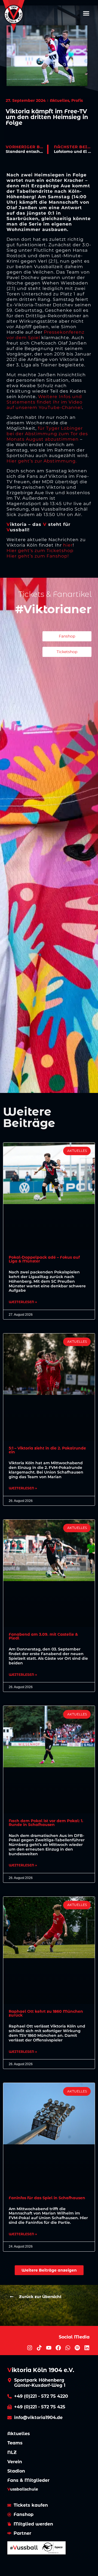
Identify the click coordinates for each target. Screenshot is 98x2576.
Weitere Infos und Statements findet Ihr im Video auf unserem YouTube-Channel (45, 402)
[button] (86, 13)
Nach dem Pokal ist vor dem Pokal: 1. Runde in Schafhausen (46, 1823)
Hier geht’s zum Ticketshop (40, 551)
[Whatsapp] (68, 2348)
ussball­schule (23, 2489)
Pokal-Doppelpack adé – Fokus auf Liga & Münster (44, 1259)
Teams (15, 2443)
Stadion (16, 2471)
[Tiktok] (39, 2348)
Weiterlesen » (23, 1302)
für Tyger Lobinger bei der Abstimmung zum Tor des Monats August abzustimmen (47, 434)
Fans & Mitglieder (28, 2480)
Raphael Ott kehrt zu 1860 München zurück (46, 2013)
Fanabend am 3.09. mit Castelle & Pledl (43, 1636)
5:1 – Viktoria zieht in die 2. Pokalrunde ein (47, 1450)
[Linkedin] (87, 2348)
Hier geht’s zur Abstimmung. (42, 461)
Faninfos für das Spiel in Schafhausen (47, 2198)
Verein (15, 2462)
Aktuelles (19, 2434)
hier (68, 545)
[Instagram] (30, 2348)
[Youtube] (49, 2348)
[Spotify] (77, 2348)
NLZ (12, 2452)
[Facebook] (58, 2348)
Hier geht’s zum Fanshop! (38, 556)
